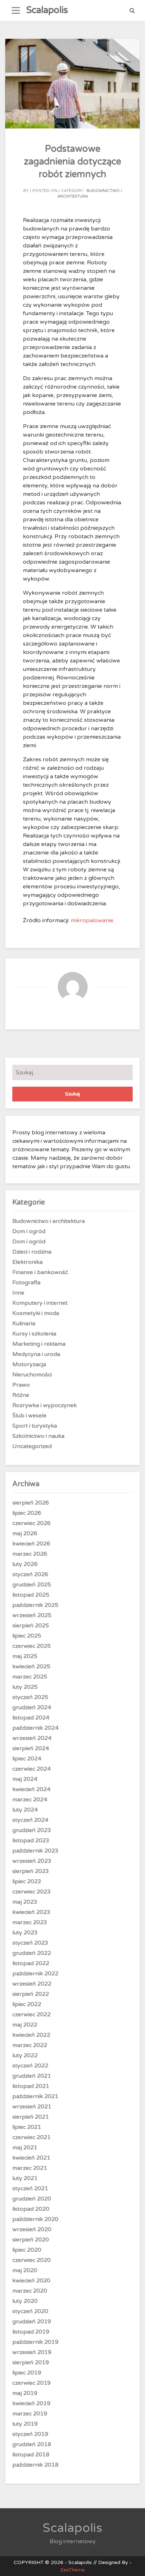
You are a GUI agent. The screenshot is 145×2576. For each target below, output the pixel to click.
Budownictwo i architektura (49, 1221)
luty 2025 (25, 1687)
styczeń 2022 (30, 2066)
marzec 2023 (30, 1922)
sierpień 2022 (31, 1994)
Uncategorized (32, 1446)
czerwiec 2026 (31, 1523)
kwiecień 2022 (31, 2035)
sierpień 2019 (31, 2362)
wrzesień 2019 (32, 2352)
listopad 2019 (31, 2332)
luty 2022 (25, 2055)
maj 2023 (25, 1902)
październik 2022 (35, 1974)
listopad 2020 (31, 2209)
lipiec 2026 (27, 1513)
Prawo (21, 1385)
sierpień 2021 (31, 2117)
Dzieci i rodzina (32, 1252)
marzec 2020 (30, 2291)
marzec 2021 (30, 2168)
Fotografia (26, 1283)
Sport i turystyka (35, 1426)
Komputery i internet (40, 1303)
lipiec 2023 (27, 1881)
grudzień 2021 (32, 2076)
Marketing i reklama (39, 1344)
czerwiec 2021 (31, 2137)
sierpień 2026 (31, 1503)
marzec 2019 (30, 2414)
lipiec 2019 (27, 2373)
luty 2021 (25, 2178)
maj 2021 (25, 2148)
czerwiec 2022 (31, 2014)
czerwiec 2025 (31, 1646)
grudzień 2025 (32, 1585)
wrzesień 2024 (32, 1738)
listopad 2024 (31, 1718)
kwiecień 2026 (31, 1544)
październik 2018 (35, 2465)
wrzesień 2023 (32, 1861)
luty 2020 (25, 2301)
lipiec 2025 (27, 1636)
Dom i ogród (29, 1231)
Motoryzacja (29, 1364)
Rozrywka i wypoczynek (45, 1405)
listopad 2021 (31, 2086)
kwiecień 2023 (31, 1912)
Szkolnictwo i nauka (38, 1436)
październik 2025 (35, 1605)
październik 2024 (35, 1728)
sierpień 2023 (31, 1871)
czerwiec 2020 (31, 2260)
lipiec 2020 (27, 2250)
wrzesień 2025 (32, 1615)
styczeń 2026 (30, 1574)
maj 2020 (25, 2270)
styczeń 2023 (30, 1943)
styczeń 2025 (30, 1697)
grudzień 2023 (32, 1830)
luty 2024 (25, 1810)
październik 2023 (35, 1851)
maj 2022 (25, 2025)
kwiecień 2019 (31, 2403)
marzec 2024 (30, 1800)
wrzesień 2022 (32, 1984)
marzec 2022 (30, 2045)
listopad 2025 (31, 1595)
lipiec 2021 (27, 2127)
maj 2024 (25, 1779)
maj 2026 (25, 1533)
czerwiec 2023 (31, 1892)
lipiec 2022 (27, 2004)
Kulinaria (24, 1323)
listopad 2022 (31, 1963)
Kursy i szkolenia (34, 1334)
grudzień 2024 (32, 1707)
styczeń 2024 (30, 1820)
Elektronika (27, 1262)
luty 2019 (25, 2424)
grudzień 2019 (32, 2322)
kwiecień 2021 (31, 2158)
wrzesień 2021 (32, 2107)
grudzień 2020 (32, 2199)
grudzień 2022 (32, 1953)
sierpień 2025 (31, 1626)
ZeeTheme (72, 2570)
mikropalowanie (92, 920)
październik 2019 (35, 2342)
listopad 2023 (31, 1841)
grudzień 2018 (32, 2444)
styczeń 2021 (30, 2188)
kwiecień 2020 (31, 2281)
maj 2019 (25, 2393)
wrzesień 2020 (32, 2229)
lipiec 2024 (27, 1759)
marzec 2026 (30, 1554)
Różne (21, 1395)
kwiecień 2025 (31, 1667)
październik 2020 (35, 2219)
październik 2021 (35, 2096)
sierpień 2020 (31, 2240)
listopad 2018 (31, 2455)
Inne (18, 1293)
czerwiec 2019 (31, 2383)
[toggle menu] (16, 11)
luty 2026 (25, 1564)
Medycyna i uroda (36, 1354)
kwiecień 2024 (31, 1789)
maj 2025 (25, 1656)
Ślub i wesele (29, 1416)
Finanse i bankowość (40, 1272)
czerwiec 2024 (31, 1769)
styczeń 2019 (30, 2434)
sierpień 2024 (31, 1748)
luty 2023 (25, 1933)
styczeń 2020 (30, 2311)
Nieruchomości (32, 1375)
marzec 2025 (30, 1677)
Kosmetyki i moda (36, 1313)
